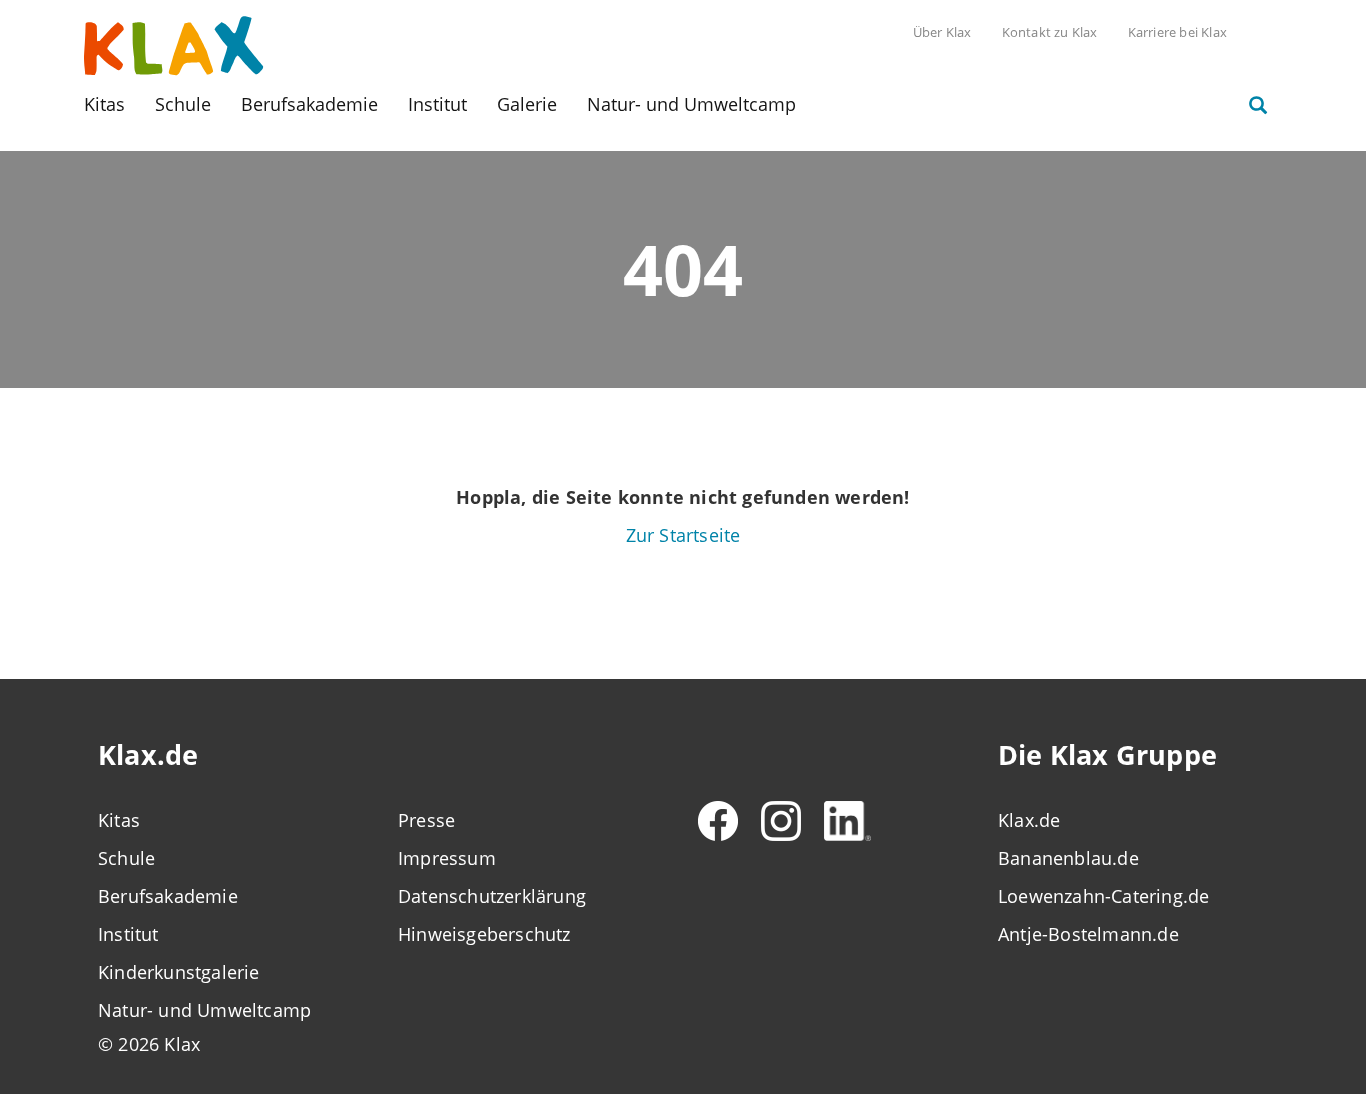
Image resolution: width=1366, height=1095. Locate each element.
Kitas (104, 104)
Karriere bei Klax (1177, 32)
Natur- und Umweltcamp (691, 104)
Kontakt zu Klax (1050, 32)
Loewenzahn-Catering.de (1103, 896)
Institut (437, 104)
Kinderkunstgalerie (179, 972)
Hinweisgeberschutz (484, 934)
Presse (426, 820)
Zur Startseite (683, 535)
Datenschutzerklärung (492, 896)
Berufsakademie (309, 104)
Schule (183, 104)
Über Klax (942, 32)
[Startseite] (174, 44)
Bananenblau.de (1068, 858)
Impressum (447, 858)
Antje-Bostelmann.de (1088, 934)
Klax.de (1029, 820)
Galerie (527, 104)
